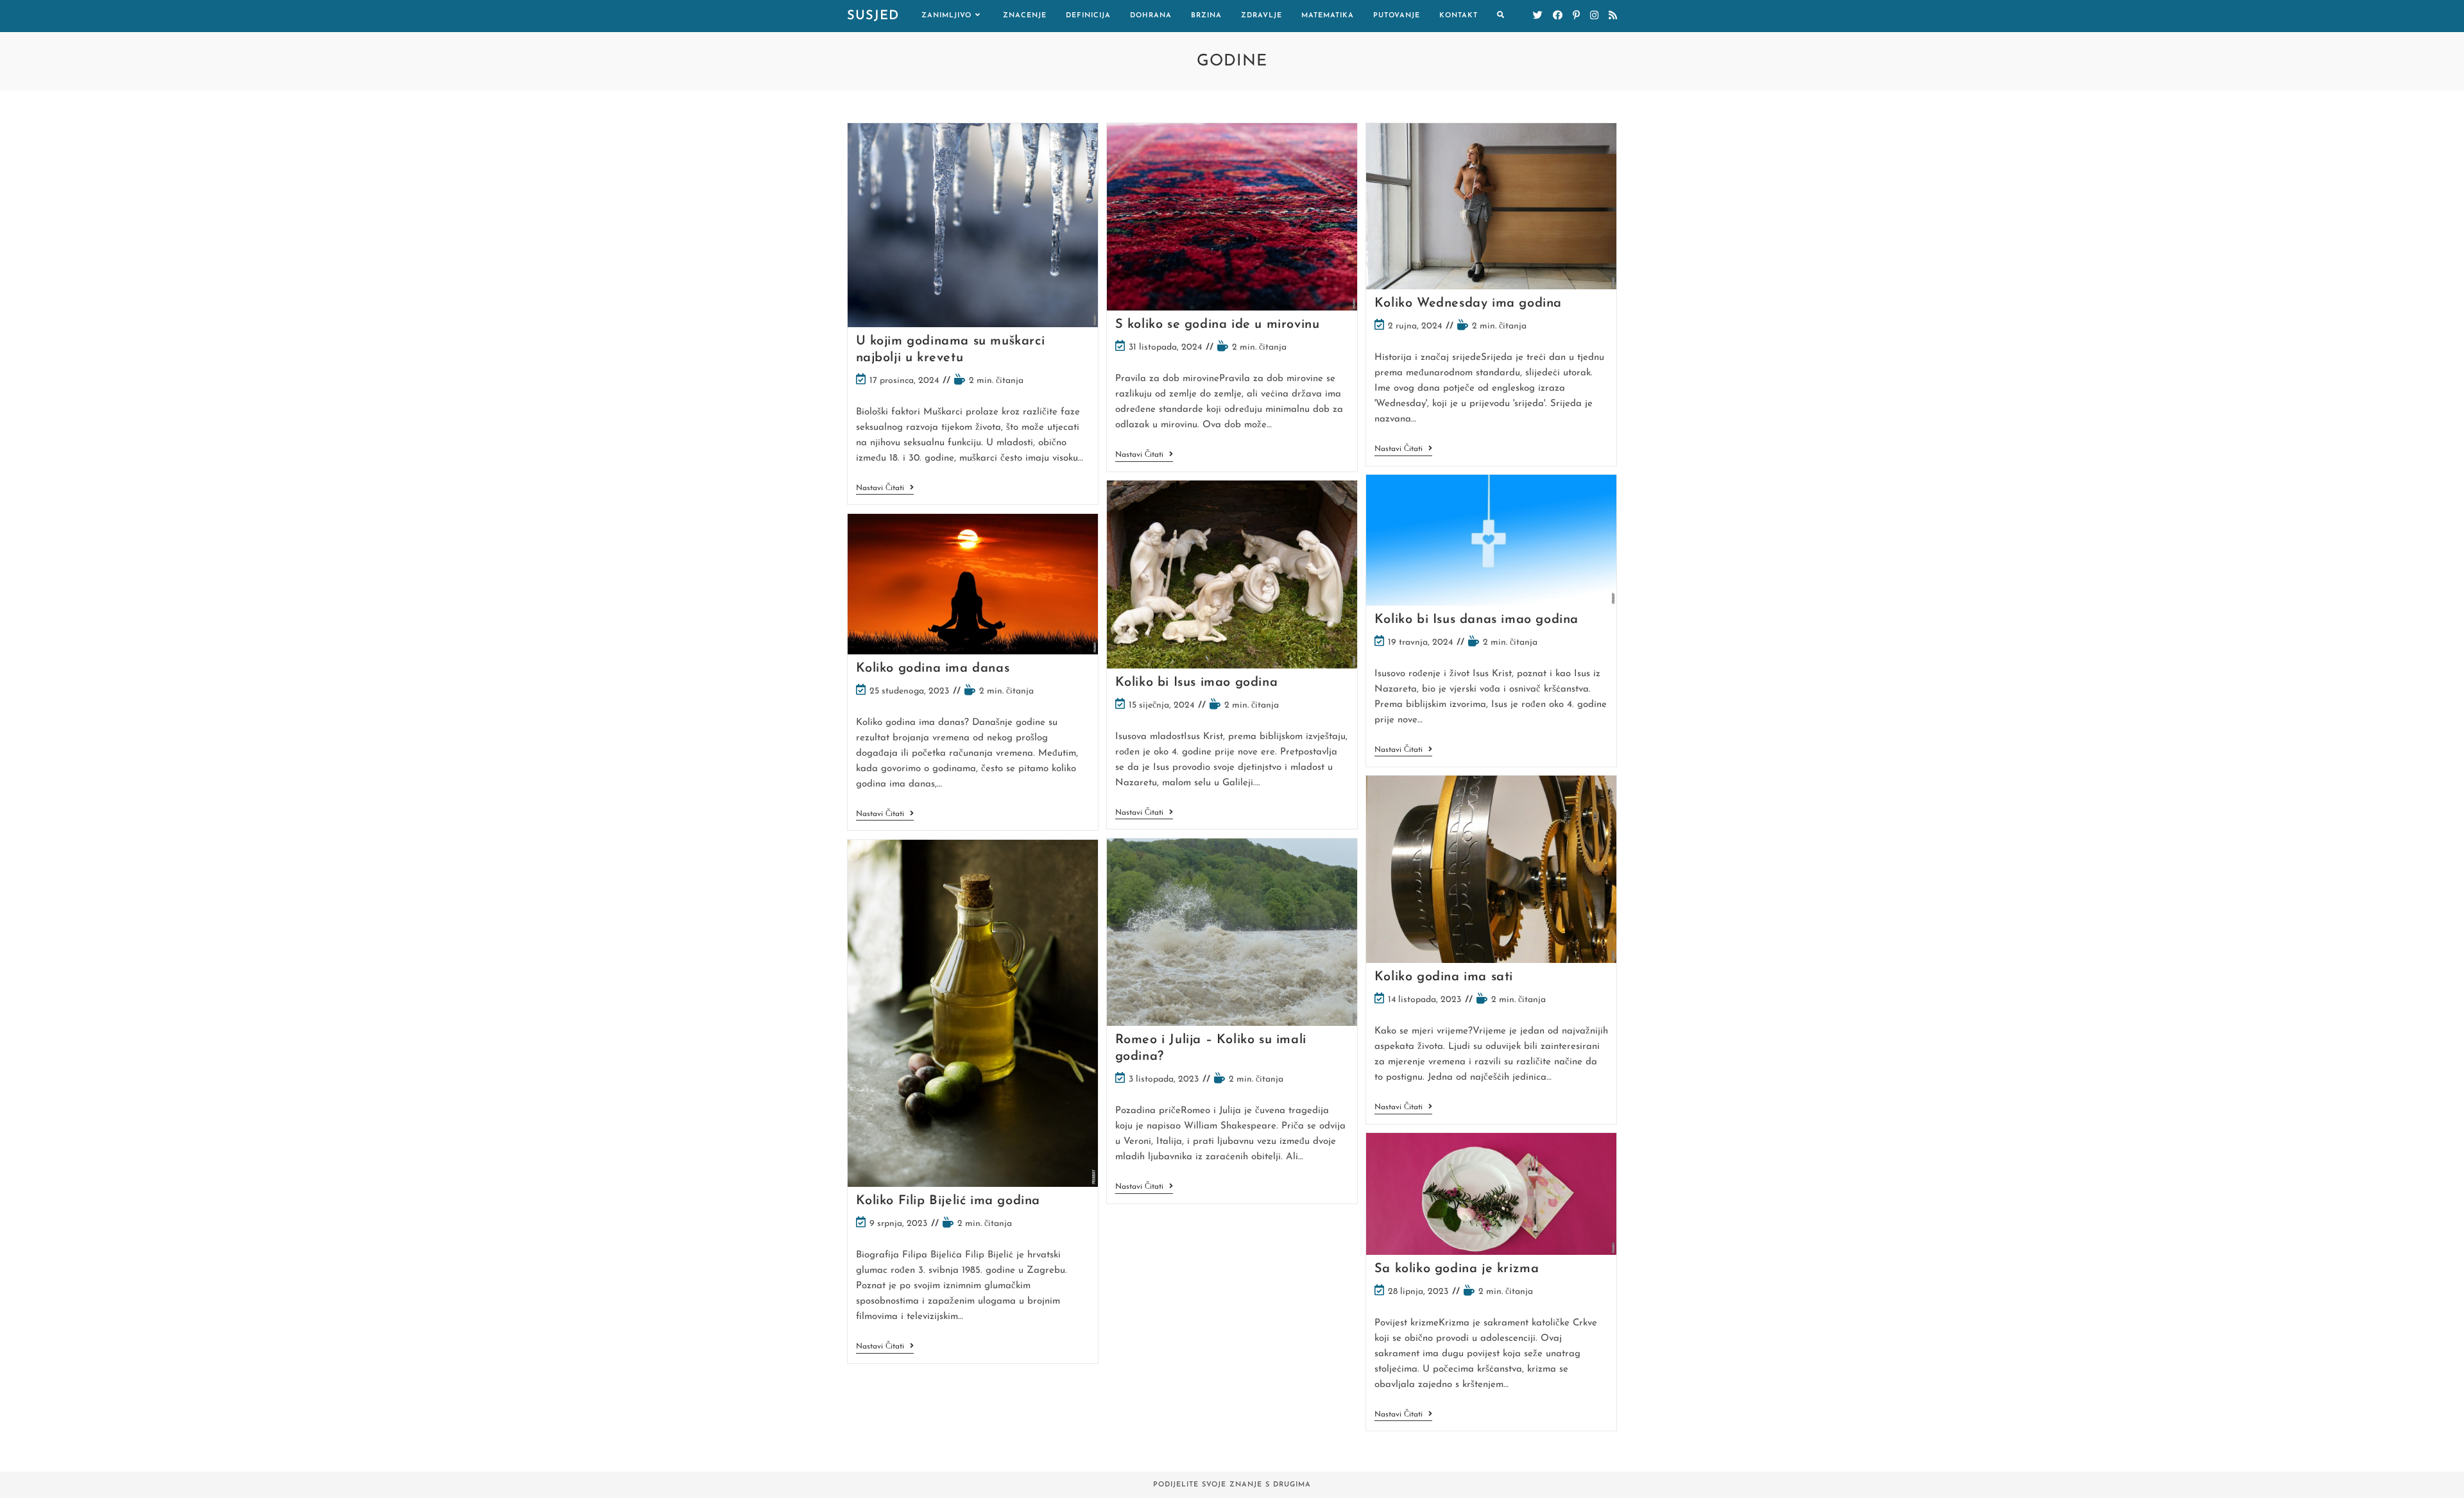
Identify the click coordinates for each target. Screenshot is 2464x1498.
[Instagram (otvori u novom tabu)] (1594, 16)
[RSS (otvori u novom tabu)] (1613, 16)
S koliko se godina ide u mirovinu (1218, 325)
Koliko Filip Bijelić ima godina (948, 1201)
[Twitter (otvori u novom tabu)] (1538, 16)
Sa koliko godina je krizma (1457, 1269)
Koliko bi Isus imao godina (1197, 683)
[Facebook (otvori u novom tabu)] (1558, 16)
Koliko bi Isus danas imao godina (1476, 620)
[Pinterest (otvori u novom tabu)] (1576, 16)
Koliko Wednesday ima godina (1468, 303)
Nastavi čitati (885, 489)
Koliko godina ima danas (933, 668)
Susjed (873, 16)
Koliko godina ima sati (1444, 977)
